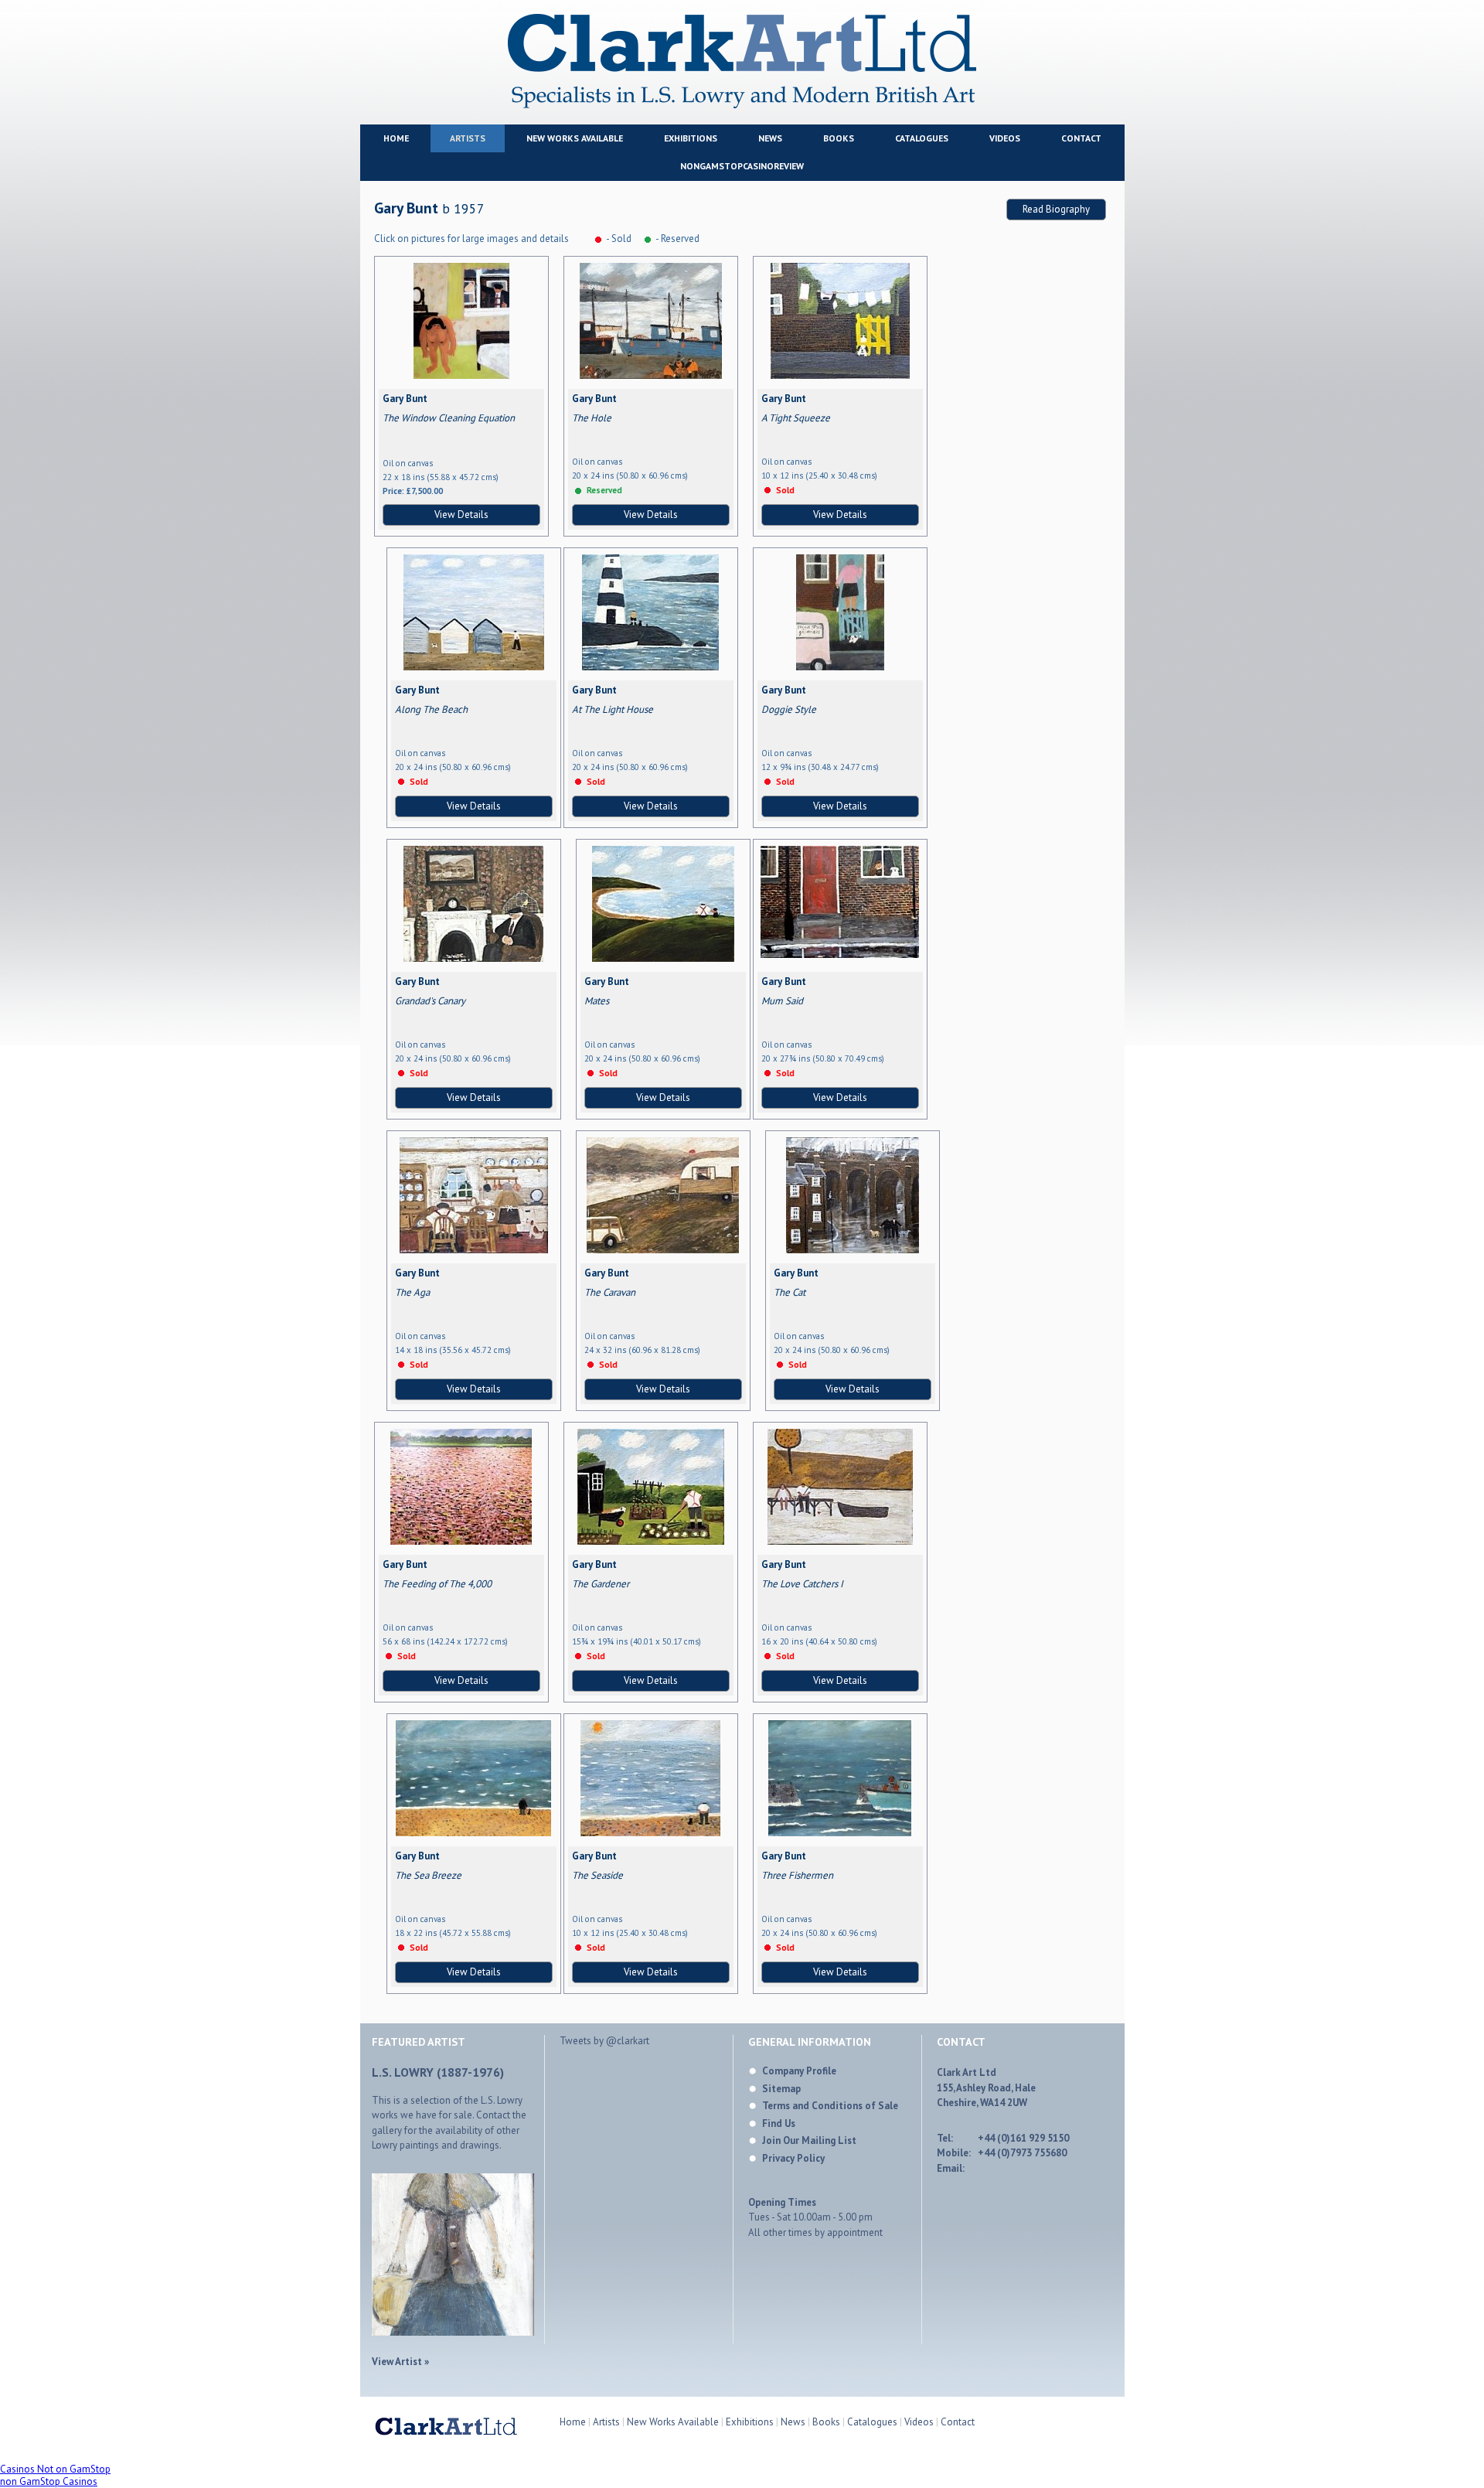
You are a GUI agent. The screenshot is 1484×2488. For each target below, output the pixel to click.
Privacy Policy (793, 2158)
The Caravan (610, 1292)
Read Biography (1056, 209)
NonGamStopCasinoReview (742, 166)
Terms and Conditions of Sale (830, 2106)
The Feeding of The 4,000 (437, 1584)
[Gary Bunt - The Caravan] (663, 1250)
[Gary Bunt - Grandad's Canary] (473, 958)
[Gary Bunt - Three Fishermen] (840, 1833)
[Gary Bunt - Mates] (663, 958)
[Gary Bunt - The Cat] (853, 1250)
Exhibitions (691, 138)
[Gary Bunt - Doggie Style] (840, 667)
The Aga (412, 1292)
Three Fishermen (797, 1875)
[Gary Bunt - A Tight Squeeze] (840, 375)
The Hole (592, 418)
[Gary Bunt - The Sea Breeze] (473, 1833)
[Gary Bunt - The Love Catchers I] (840, 1541)
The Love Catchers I (802, 1584)
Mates (597, 1001)
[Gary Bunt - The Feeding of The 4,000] (461, 1541)
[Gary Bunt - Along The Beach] (474, 667)
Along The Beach (431, 709)
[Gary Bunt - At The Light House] (650, 667)
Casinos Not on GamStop (55, 2469)
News (770, 138)
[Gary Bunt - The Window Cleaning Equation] (461, 375)
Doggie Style (789, 709)
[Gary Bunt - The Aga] (474, 1250)
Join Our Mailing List (809, 2140)
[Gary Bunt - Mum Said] (840, 954)
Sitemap (781, 2089)
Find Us (779, 2123)
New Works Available (575, 138)
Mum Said (782, 1001)
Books (839, 138)
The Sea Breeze (428, 1875)
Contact (1081, 138)
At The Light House (613, 709)
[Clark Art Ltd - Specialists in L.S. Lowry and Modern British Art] (742, 106)
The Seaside (597, 1875)
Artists (468, 138)
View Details (461, 515)
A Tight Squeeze (796, 418)
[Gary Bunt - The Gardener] (651, 1541)
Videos (1005, 138)
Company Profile (799, 2071)
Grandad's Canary (430, 1001)
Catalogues (922, 138)
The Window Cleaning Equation (449, 418)
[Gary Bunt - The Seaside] (650, 1833)
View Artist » (400, 2362)
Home (396, 138)
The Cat (790, 1292)
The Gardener (601, 1584)
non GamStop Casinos (49, 2481)
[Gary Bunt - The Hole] (651, 375)
